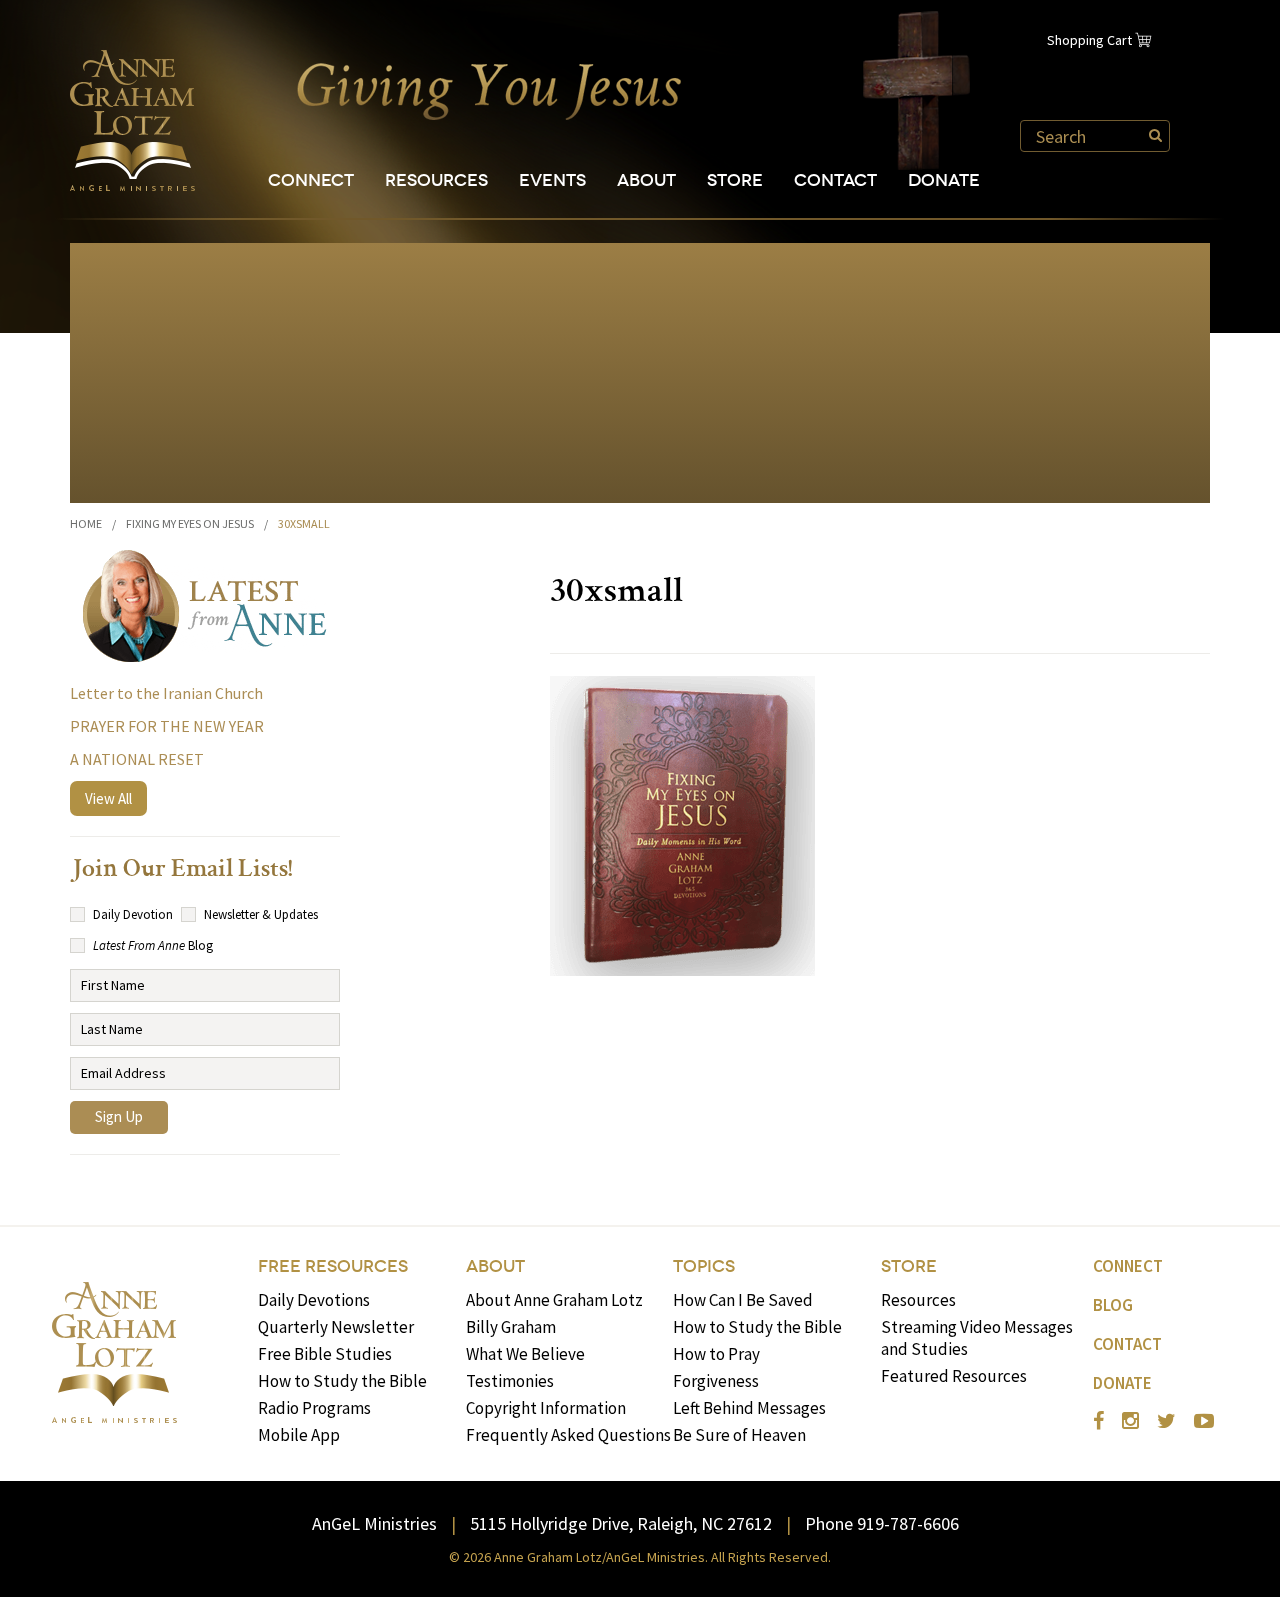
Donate (944, 180)
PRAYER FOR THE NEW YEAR (167, 726)
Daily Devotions (314, 1300)
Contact (835, 180)
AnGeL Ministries (374, 1523)
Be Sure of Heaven (739, 1435)
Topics (704, 1266)
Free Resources (333, 1266)
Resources (436, 180)
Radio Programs (314, 1408)
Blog (1113, 1305)
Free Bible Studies (325, 1354)
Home (86, 523)
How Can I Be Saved (743, 1300)
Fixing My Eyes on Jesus (190, 523)
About (646, 180)
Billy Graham (511, 1327)
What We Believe (525, 1354)
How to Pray (716, 1354)
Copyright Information (546, 1408)
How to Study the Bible (342, 1381)
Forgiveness (716, 1381)
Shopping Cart (1089, 40)
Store (735, 180)
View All (108, 798)
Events (552, 180)
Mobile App (299, 1435)
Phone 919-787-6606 (882, 1523)
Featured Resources (954, 1376)
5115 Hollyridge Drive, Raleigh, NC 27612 (621, 1523)
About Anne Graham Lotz (554, 1300)
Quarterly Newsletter (336, 1327)
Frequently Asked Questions (568, 1435)
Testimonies (510, 1381)
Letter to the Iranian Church (166, 693)
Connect (311, 180)
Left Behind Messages (749, 1408)
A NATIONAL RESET (137, 759)
